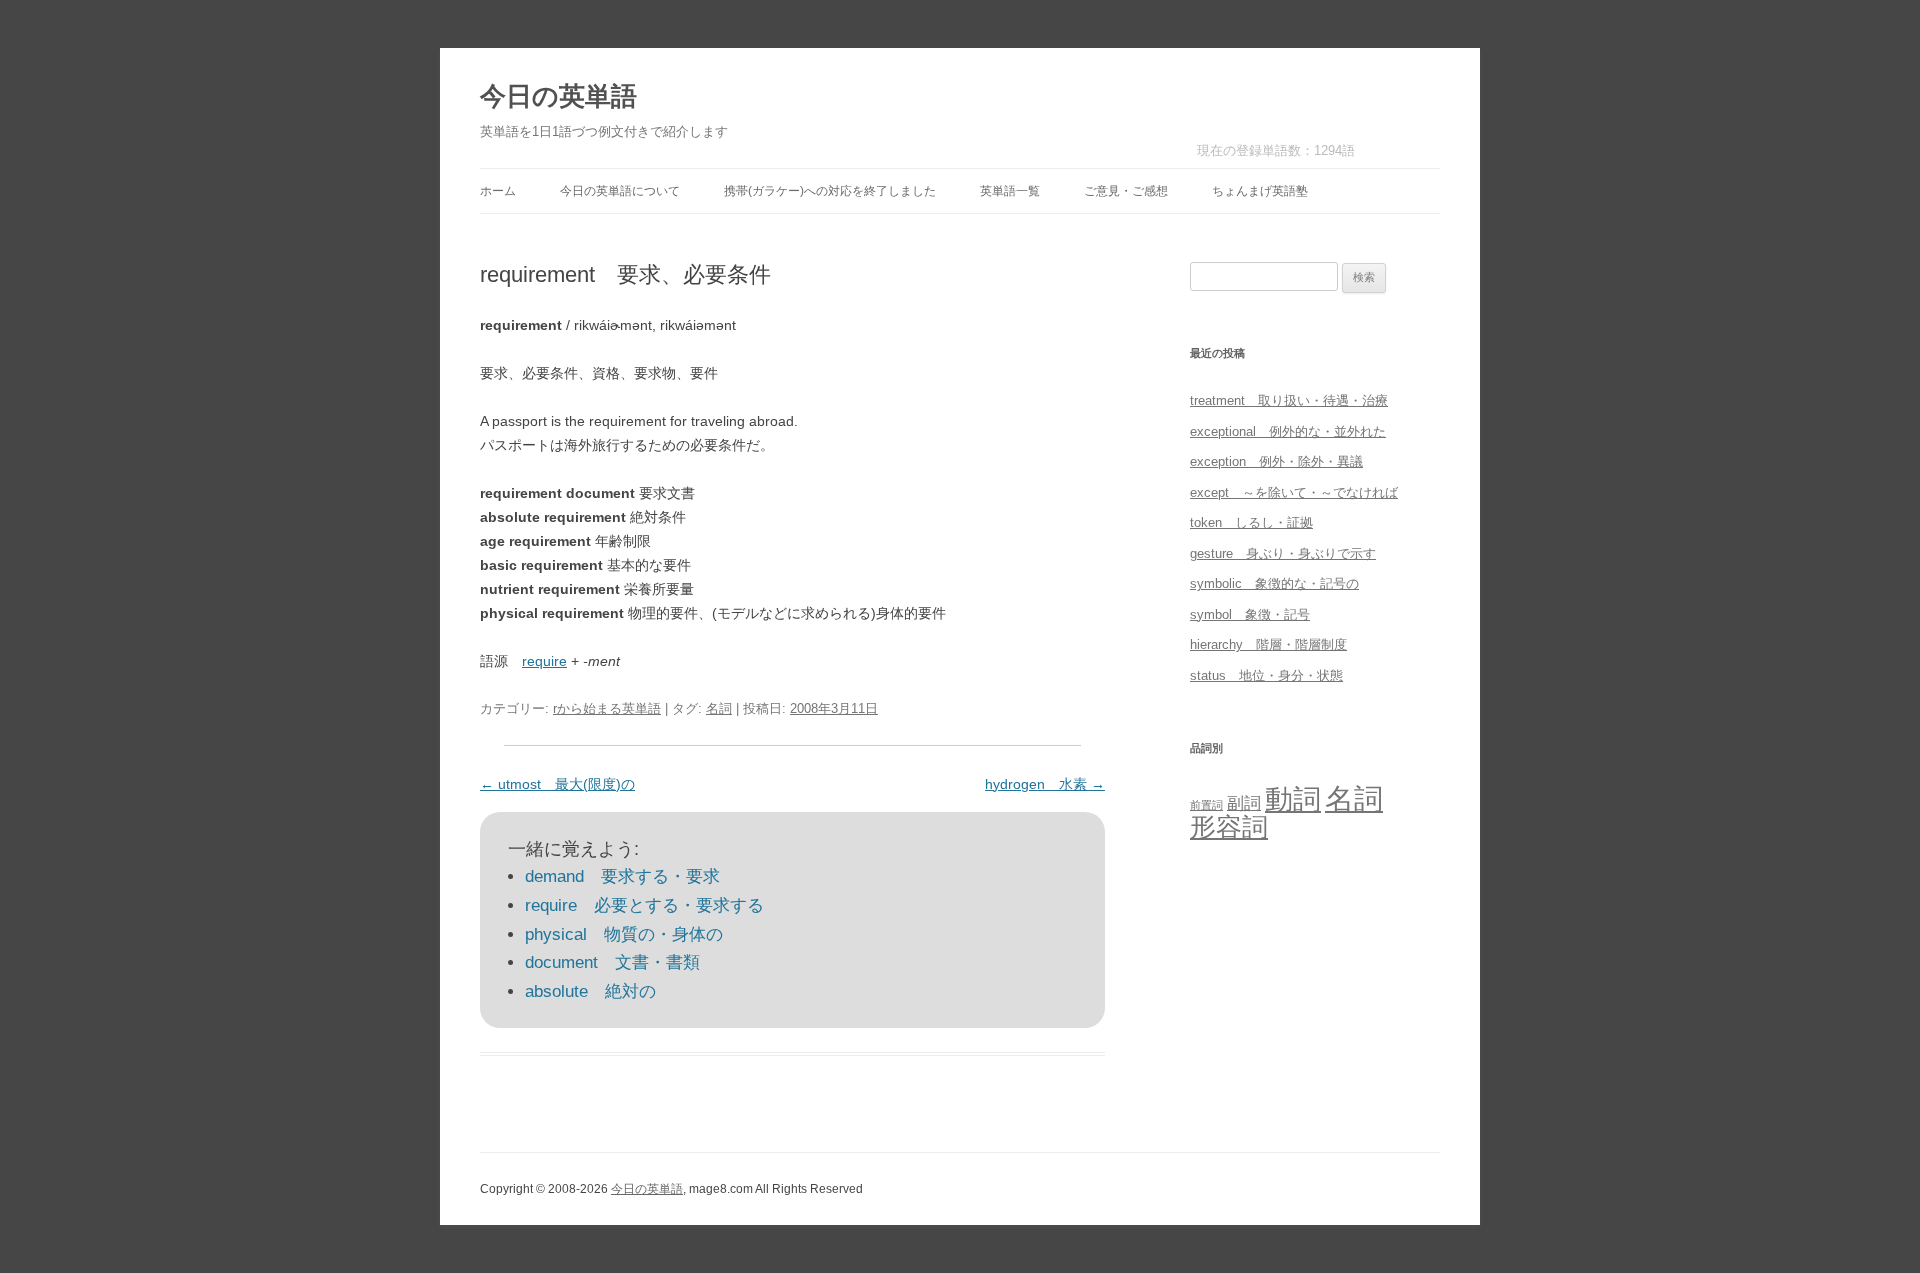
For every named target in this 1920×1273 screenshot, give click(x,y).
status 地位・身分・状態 (1266, 675)
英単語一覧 (1010, 191)
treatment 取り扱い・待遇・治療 (1289, 400)
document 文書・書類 (612, 962)
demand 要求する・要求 (622, 876)
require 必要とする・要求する (644, 905)
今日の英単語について (620, 191)
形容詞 (1229, 827)
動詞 (1293, 799)
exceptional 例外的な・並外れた (1288, 431)
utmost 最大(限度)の (557, 784)
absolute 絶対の (590, 991)
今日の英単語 (558, 96)
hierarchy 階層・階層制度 (1268, 644)
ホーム (498, 191)
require (544, 661)
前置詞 (1206, 805)
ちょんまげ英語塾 (1260, 191)
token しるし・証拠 (1251, 522)
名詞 (719, 708)
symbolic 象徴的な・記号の (1274, 583)
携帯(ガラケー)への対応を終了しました (830, 191)
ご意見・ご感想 (1126, 191)
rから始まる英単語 (607, 708)
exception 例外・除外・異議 (1276, 461)
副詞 (1244, 803)
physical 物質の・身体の (624, 934)
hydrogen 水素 (1045, 784)
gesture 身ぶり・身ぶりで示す (1283, 553)
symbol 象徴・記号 (1250, 614)
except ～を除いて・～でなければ (1294, 492)
